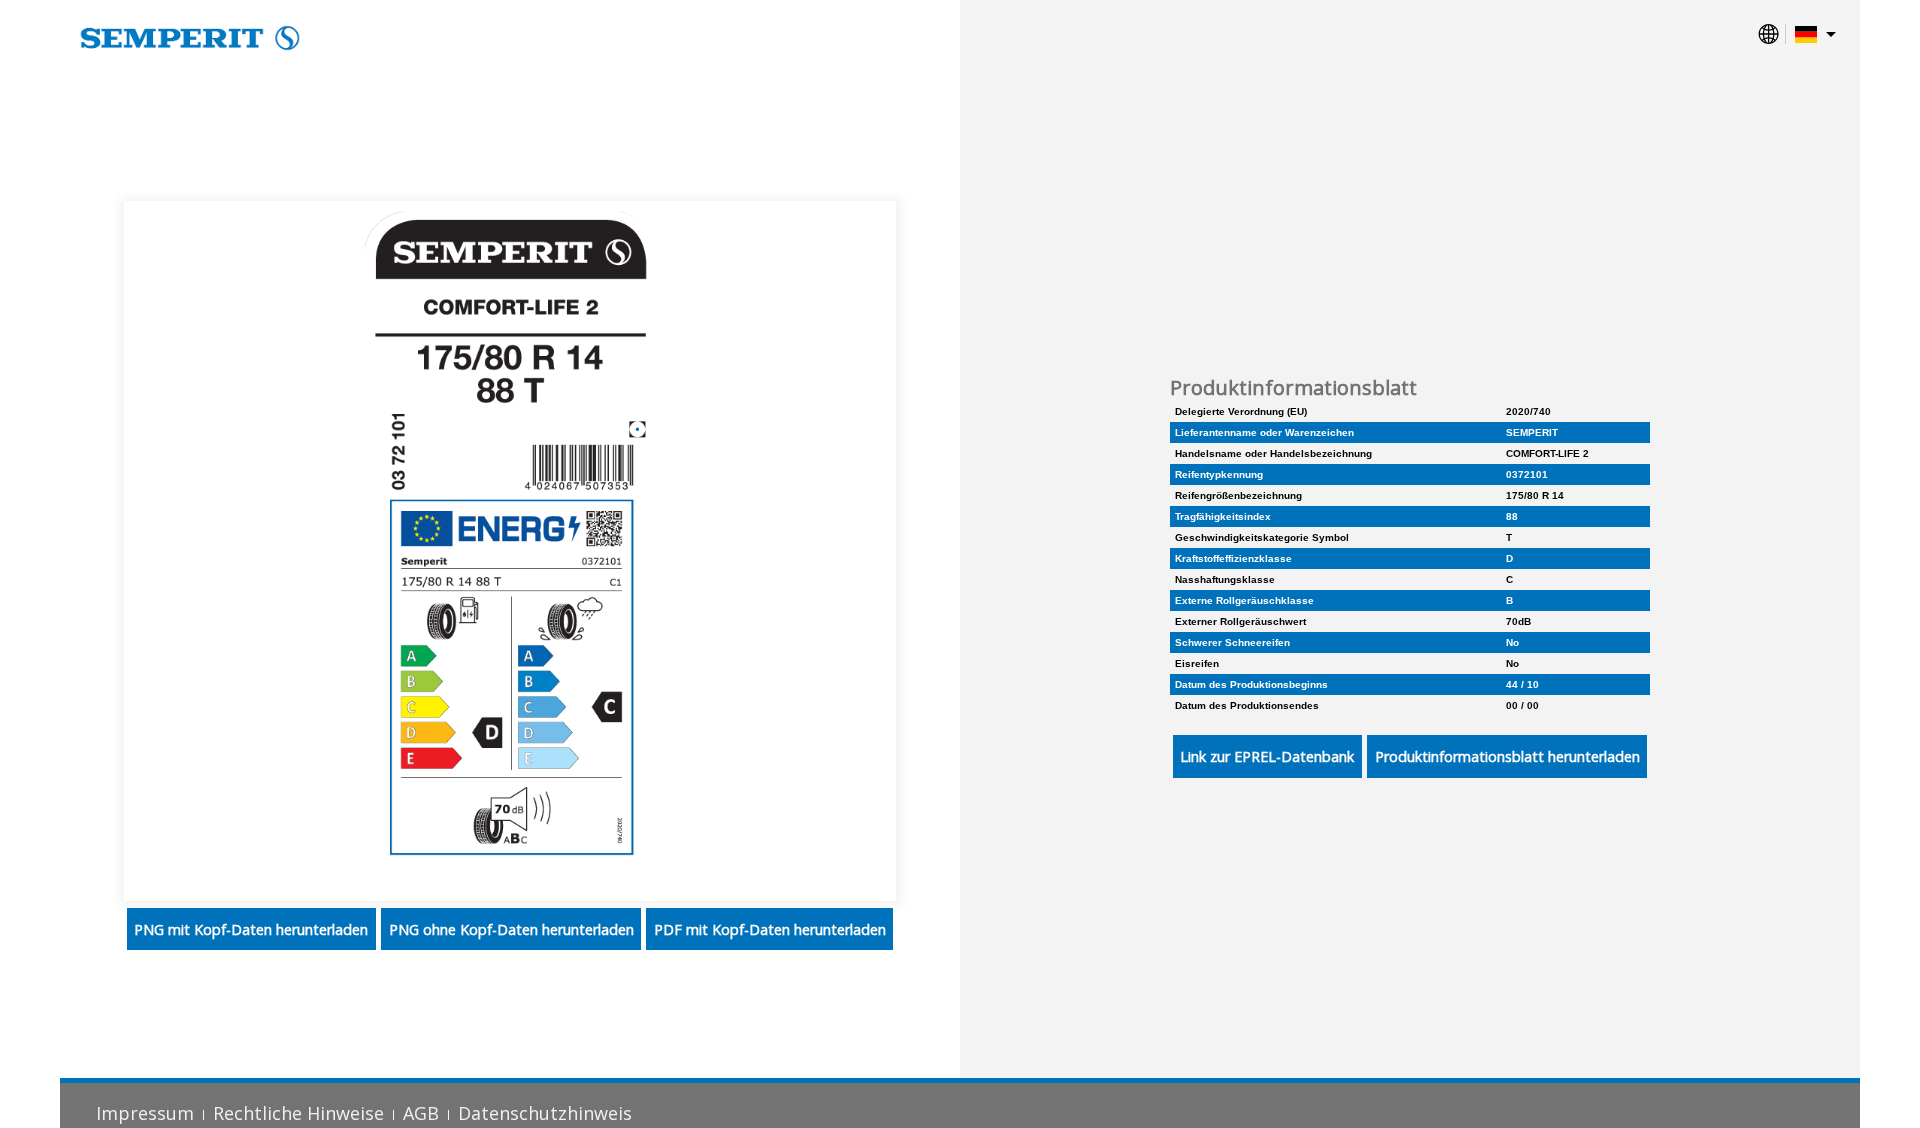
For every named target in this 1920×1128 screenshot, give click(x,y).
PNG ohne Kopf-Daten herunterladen (511, 929)
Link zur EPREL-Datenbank (1267, 756)
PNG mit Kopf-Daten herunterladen (251, 929)
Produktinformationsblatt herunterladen (1507, 756)
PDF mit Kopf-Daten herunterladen (770, 929)
